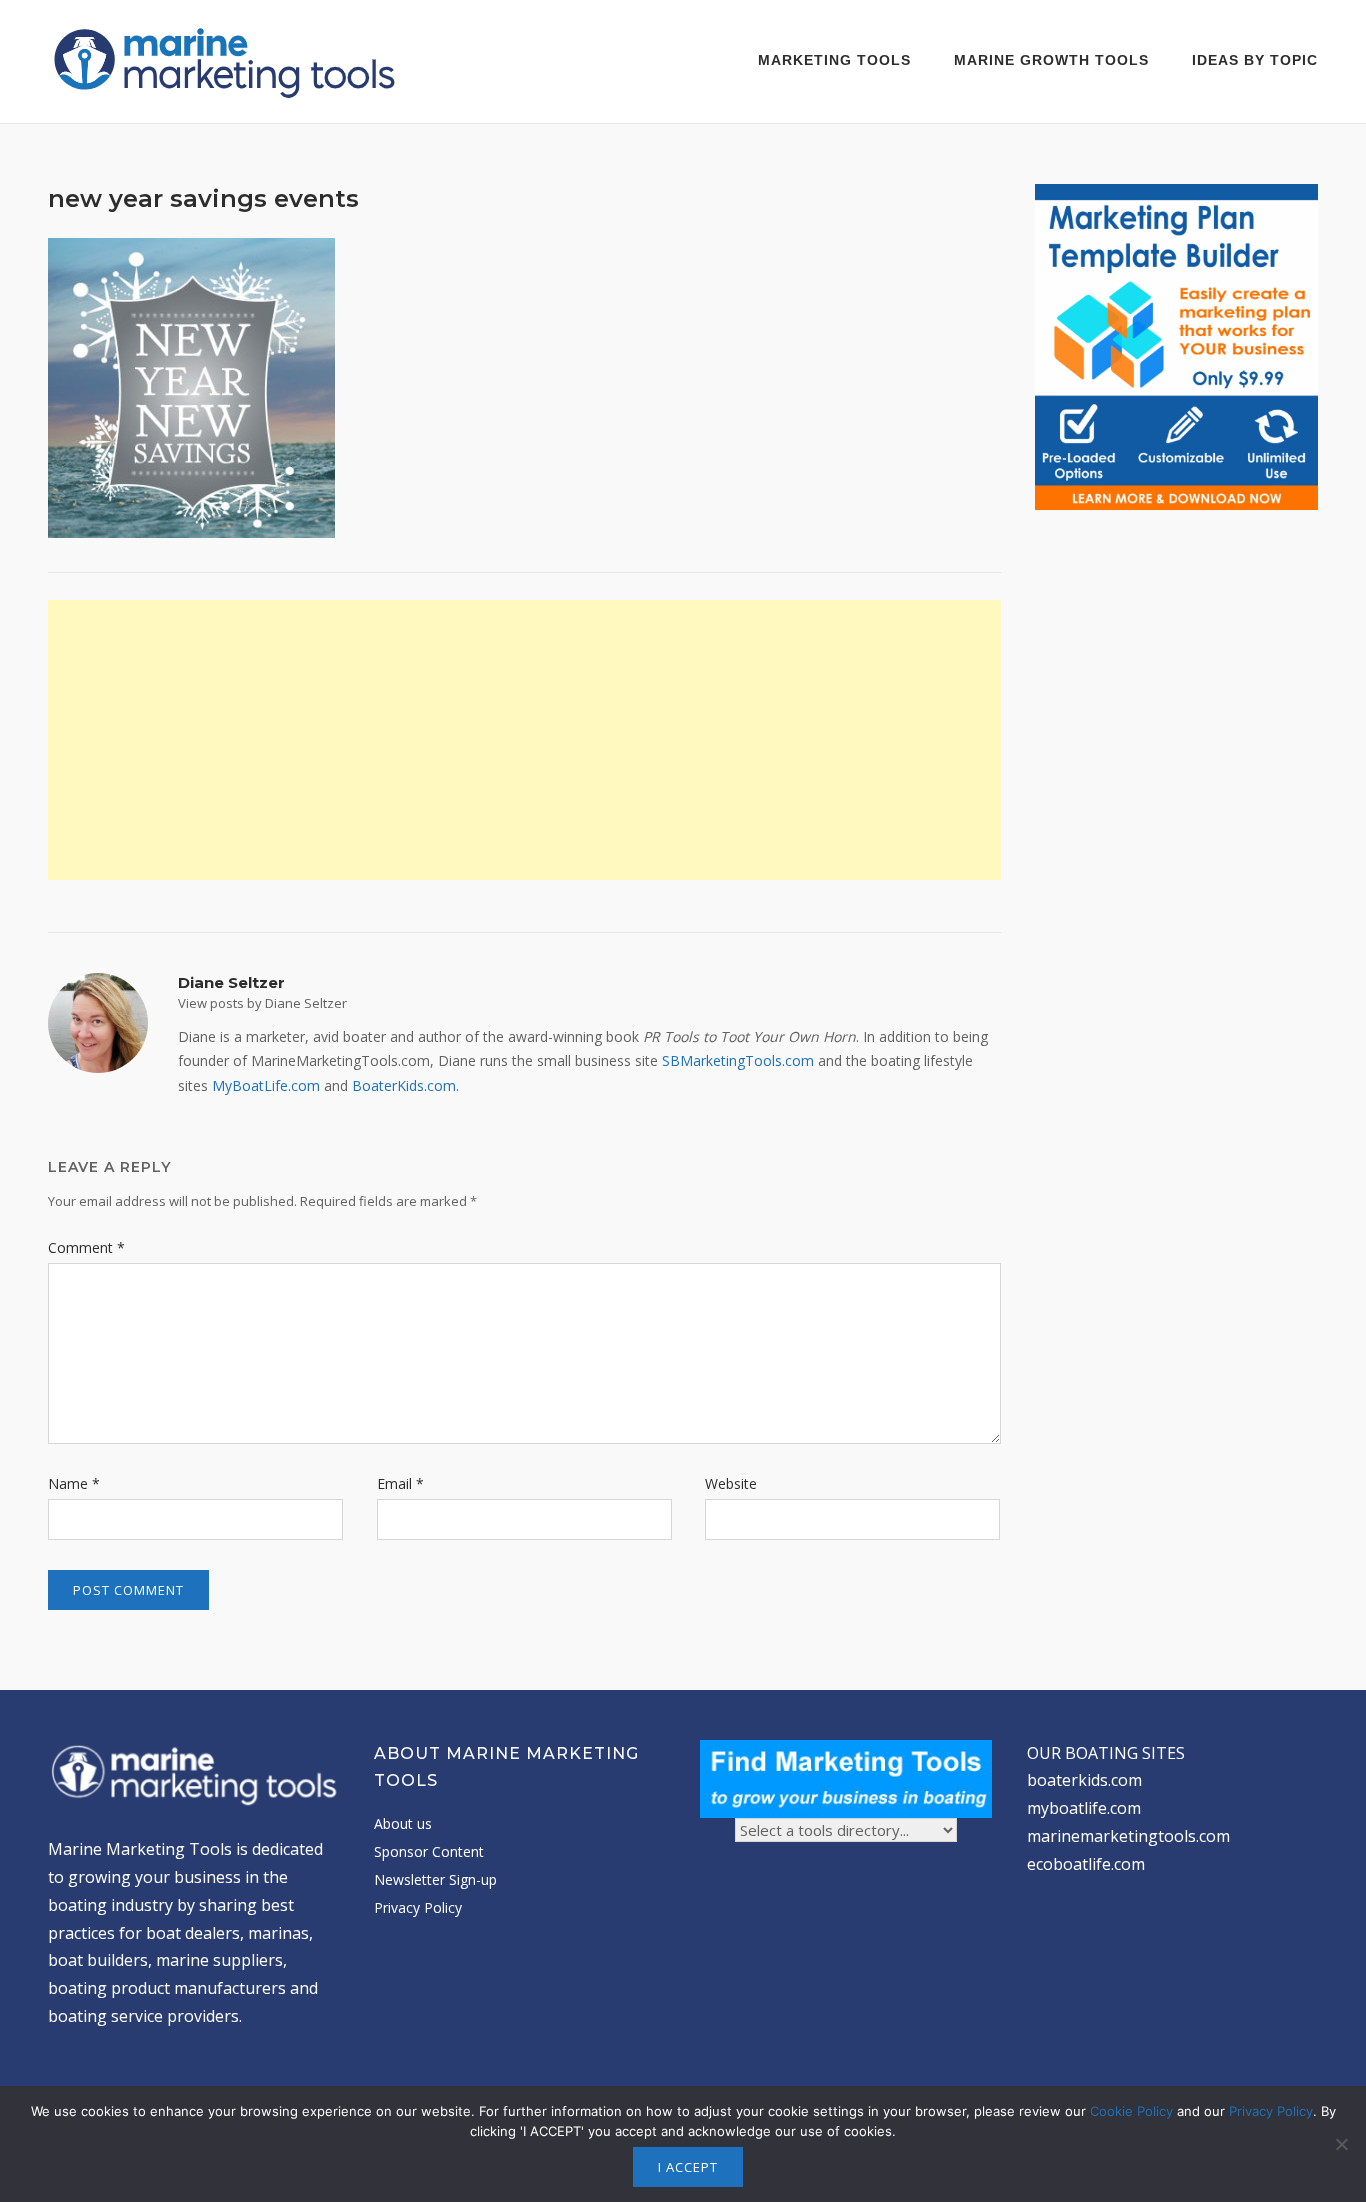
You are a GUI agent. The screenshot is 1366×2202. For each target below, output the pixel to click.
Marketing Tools (834, 60)
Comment (86, 1247)
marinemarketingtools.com (1128, 1836)
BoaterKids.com (404, 1085)
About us (403, 1823)
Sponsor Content (429, 1851)
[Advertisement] (524, 740)
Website (731, 1483)
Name (74, 1483)
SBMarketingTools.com (738, 1060)
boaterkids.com (1084, 1780)
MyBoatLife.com (266, 1085)
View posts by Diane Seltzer (262, 1003)
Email (400, 1483)
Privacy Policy (418, 1907)
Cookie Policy (1131, 2111)
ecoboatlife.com (1086, 1864)
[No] (1341, 2144)
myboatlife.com (1084, 1808)
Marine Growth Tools (1051, 60)
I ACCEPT (688, 2167)
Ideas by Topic (1255, 60)
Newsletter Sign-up (435, 1879)
